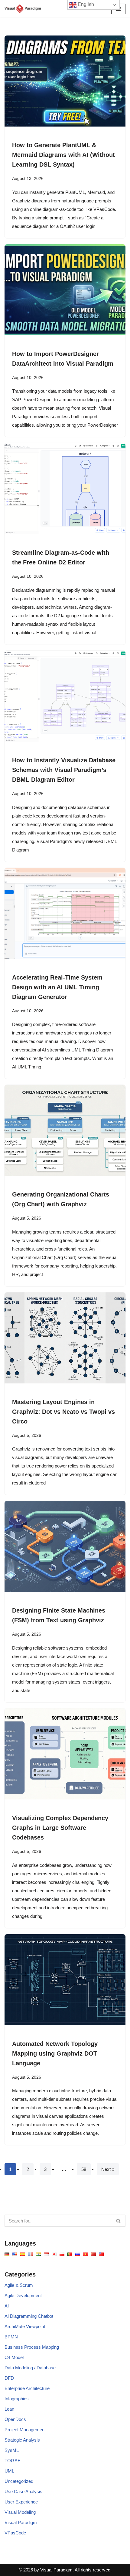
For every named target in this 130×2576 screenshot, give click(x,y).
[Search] (119, 2221)
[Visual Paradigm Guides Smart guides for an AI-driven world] (23, 9)
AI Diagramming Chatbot (29, 2316)
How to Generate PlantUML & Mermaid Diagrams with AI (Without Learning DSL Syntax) (63, 155)
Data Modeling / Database (30, 2368)
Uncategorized (19, 2481)
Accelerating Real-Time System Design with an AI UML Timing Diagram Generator (57, 987)
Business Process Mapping (32, 2347)
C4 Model (14, 2357)
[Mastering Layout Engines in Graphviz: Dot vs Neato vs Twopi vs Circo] (65, 1338)
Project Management (25, 2430)
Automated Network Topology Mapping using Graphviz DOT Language (55, 2053)
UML (9, 2471)
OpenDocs (15, 2419)
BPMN (11, 2337)
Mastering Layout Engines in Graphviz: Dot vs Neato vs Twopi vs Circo (63, 1412)
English (85, 4)
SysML (12, 2450)
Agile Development (23, 2295)
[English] (7, 2254)
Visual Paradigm (21, 2522)
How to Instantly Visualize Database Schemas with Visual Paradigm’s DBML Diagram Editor (64, 770)
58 (84, 2169)
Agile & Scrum (19, 2285)
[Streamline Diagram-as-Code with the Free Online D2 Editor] (65, 489)
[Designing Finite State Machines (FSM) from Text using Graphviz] (65, 1546)
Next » (108, 2169)
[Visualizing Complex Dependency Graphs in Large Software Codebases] (65, 1754)
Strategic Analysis (22, 2440)
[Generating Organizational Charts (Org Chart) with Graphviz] (65, 1130)
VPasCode (15, 2533)
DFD (9, 2378)
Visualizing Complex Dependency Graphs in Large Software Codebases (60, 1828)
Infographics (17, 2399)
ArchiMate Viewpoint (25, 2326)
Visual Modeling (20, 2512)
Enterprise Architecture (27, 2388)
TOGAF (12, 2461)
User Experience (21, 2502)
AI (7, 2306)
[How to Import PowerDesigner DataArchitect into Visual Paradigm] (65, 290)
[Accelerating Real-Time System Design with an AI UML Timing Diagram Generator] (65, 913)
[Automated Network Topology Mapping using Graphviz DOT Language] (65, 1980)
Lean (9, 2409)
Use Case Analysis (23, 2491)
